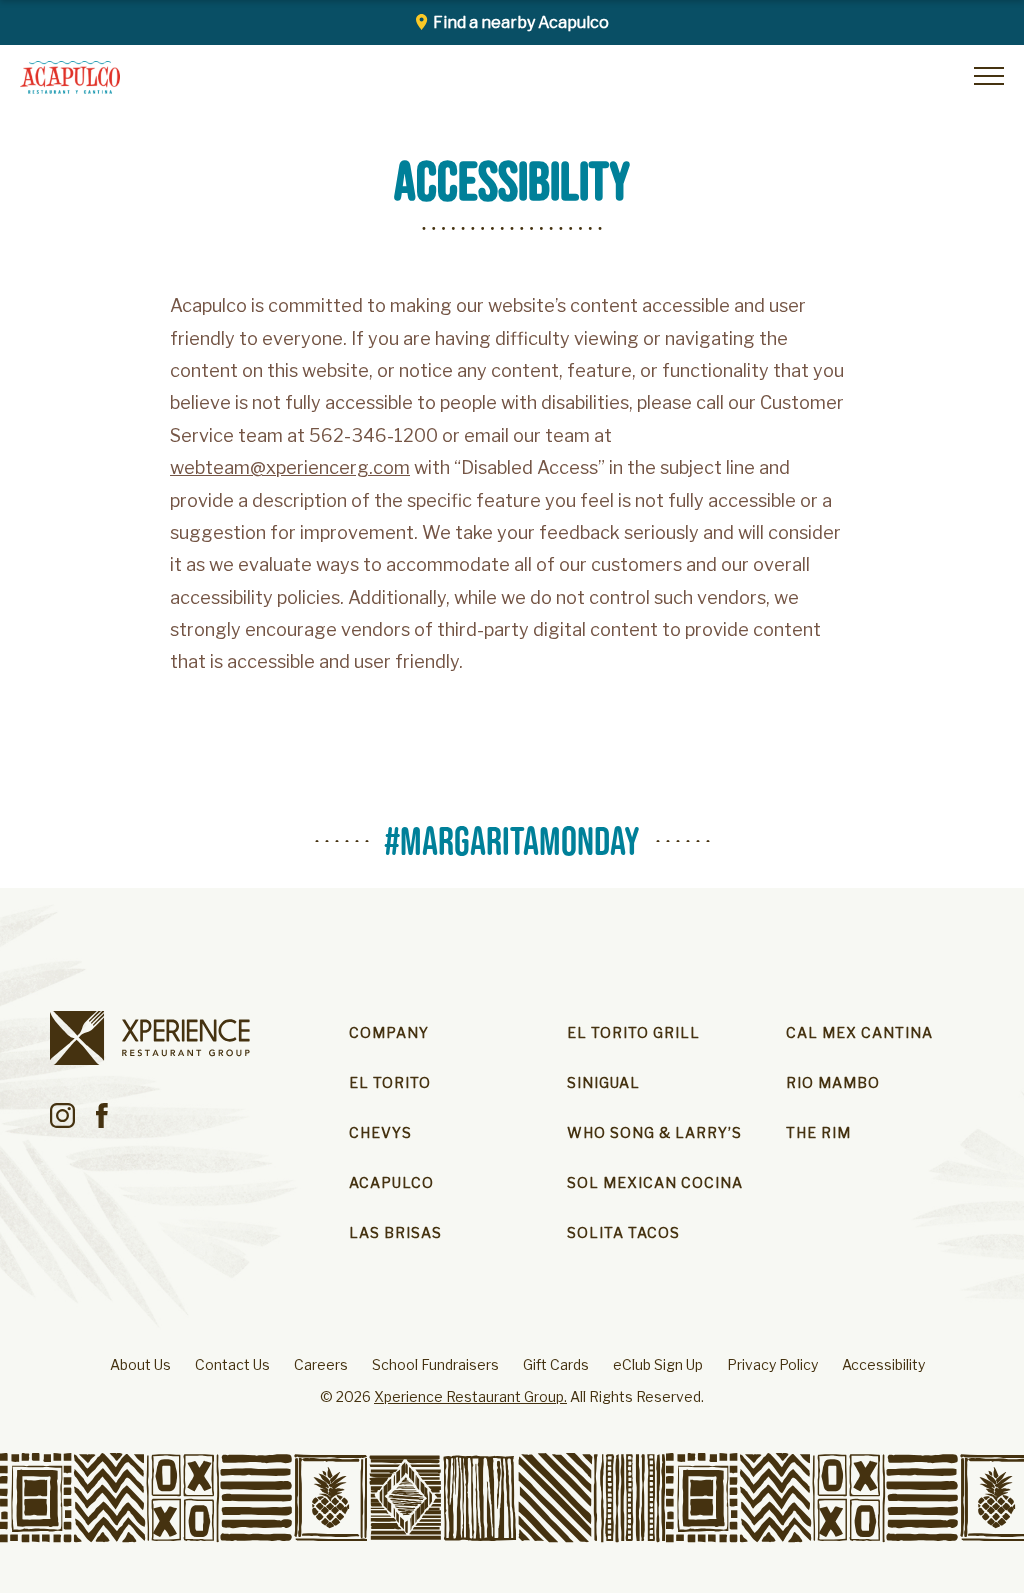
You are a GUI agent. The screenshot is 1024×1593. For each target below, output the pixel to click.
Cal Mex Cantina (859, 1032)
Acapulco (391, 1182)
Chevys (380, 1132)
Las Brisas (395, 1232)
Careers (321, 1364)
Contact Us (232, 1364)
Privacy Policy (772, 1364)
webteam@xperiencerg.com (290, 468)
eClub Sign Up (658, 1364)
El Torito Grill (633, 1032)
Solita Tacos (623, 1232)
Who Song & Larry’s (654, 1132)
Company (389, 1032)
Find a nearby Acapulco (521, 22)
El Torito (390, 1082)
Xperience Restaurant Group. (470, 1396)
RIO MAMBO (833, 1082)
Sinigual (603, 1082)
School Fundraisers (435, 1364)
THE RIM (818, 1132)
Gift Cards (556, 1364)
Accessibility (883, 1364)
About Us (140, 1364)
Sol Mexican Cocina (655, 1182)
